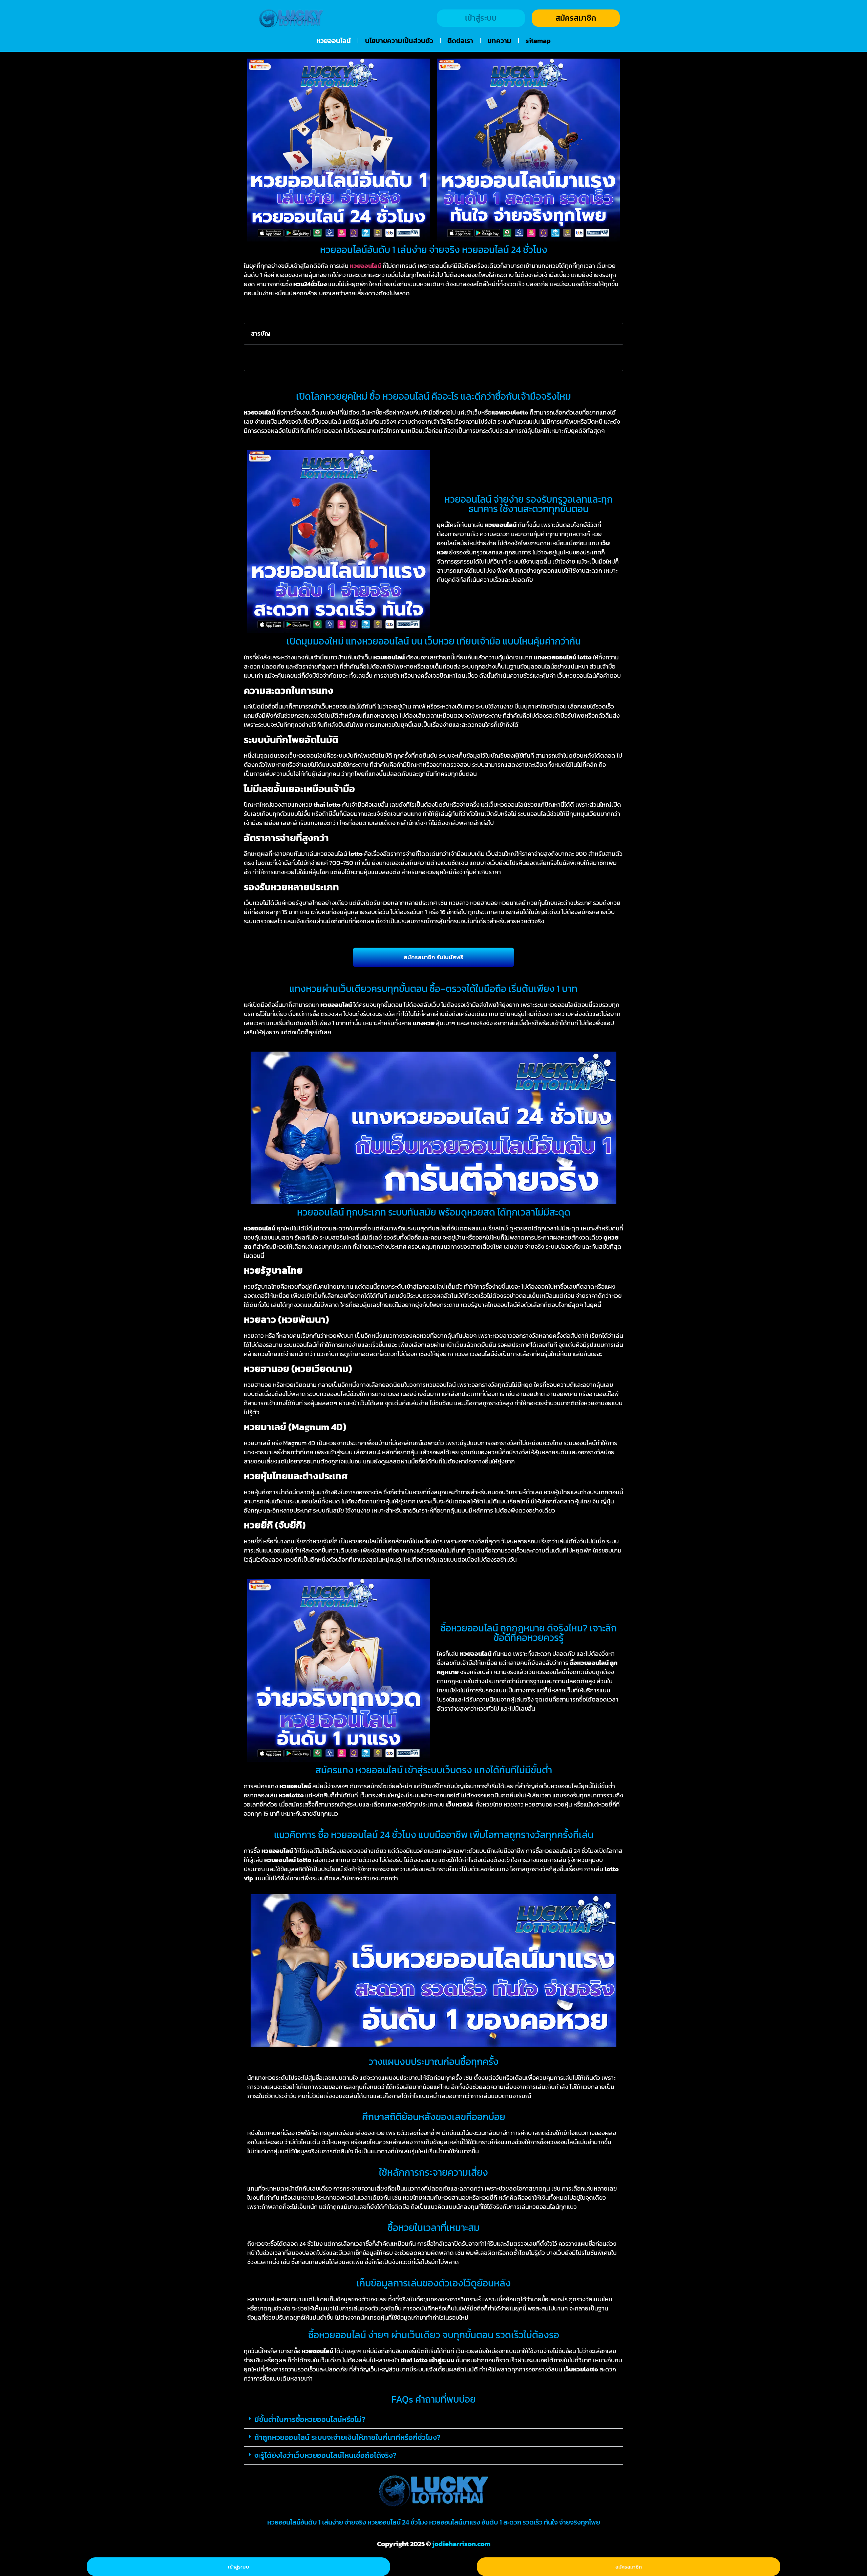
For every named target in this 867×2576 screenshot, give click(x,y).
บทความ (499, 41)
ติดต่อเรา (460, 41)
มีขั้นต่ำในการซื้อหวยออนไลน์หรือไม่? (310, 2419)
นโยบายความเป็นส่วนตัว (399, 41)
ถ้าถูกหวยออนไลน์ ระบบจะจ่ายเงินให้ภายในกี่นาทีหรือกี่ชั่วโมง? (347, 2437)
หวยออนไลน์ (334, 41)
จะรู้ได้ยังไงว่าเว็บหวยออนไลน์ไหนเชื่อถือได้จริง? (325, 2455)
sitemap (538, 41)
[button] (613, 334)
